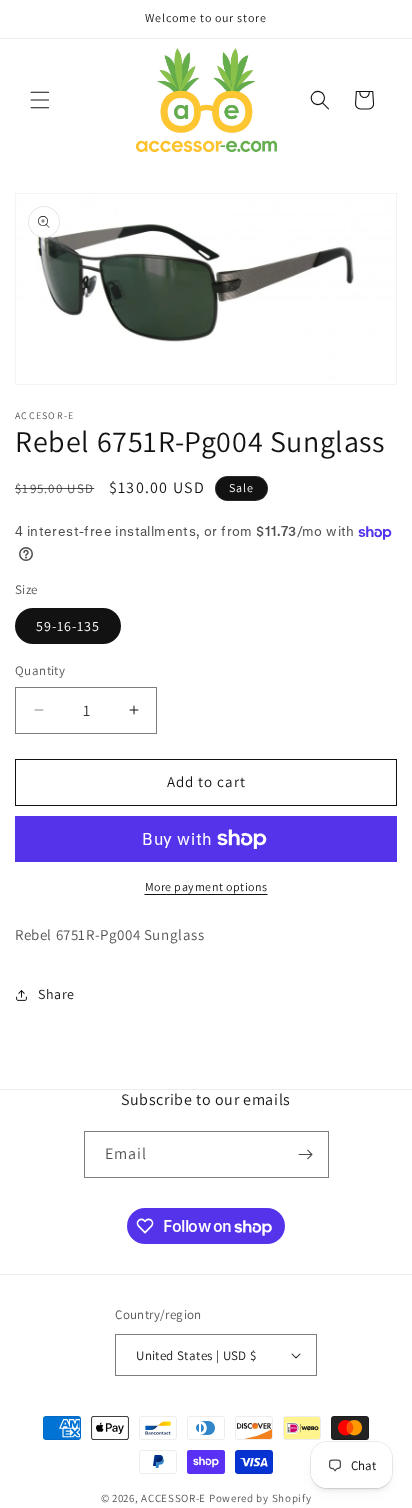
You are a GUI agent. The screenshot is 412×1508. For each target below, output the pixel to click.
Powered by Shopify (260, 1498)
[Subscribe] (306, 1154)
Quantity (40, 670)
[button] (40, 100)
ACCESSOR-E (173, 1498)
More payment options (206, 886)
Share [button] (56, 994)
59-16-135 (68, 626)
